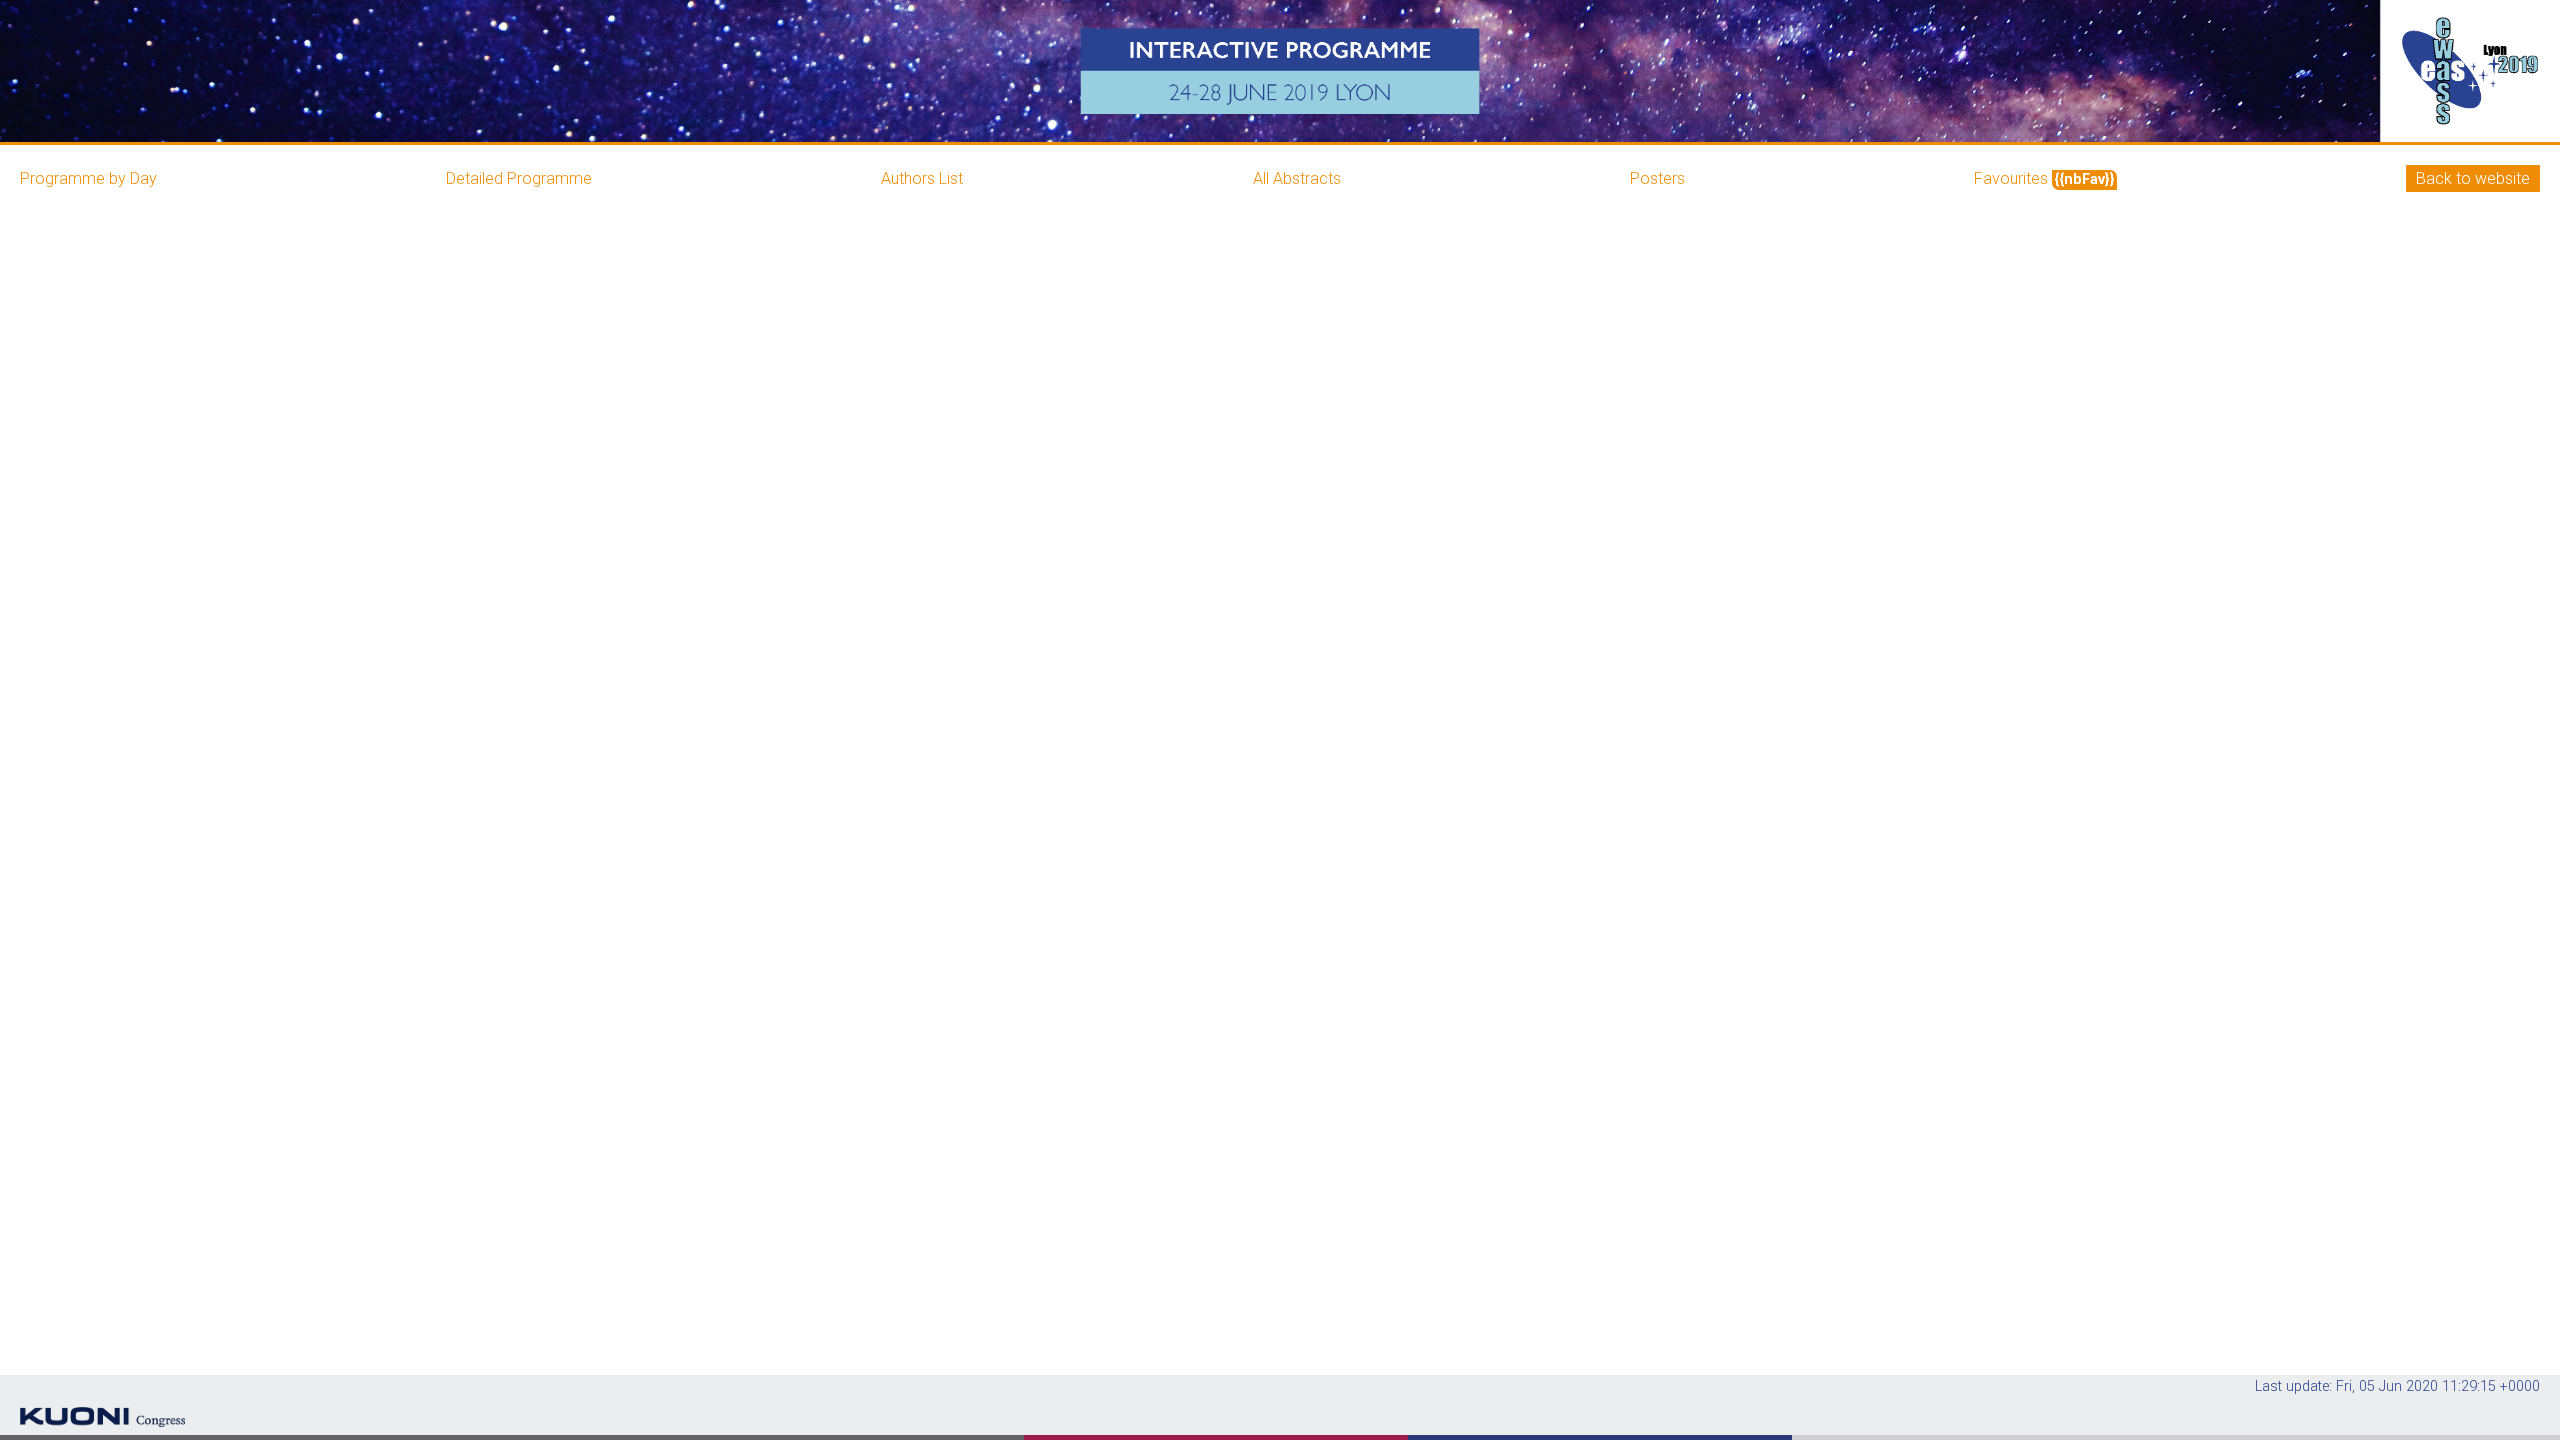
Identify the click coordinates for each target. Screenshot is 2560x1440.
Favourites (2044, 178)
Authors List (922, 178)
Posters (1657, 178)
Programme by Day (88, 178)
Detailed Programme (519, 178)
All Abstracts (1297, 178)
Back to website (2473, 178)
